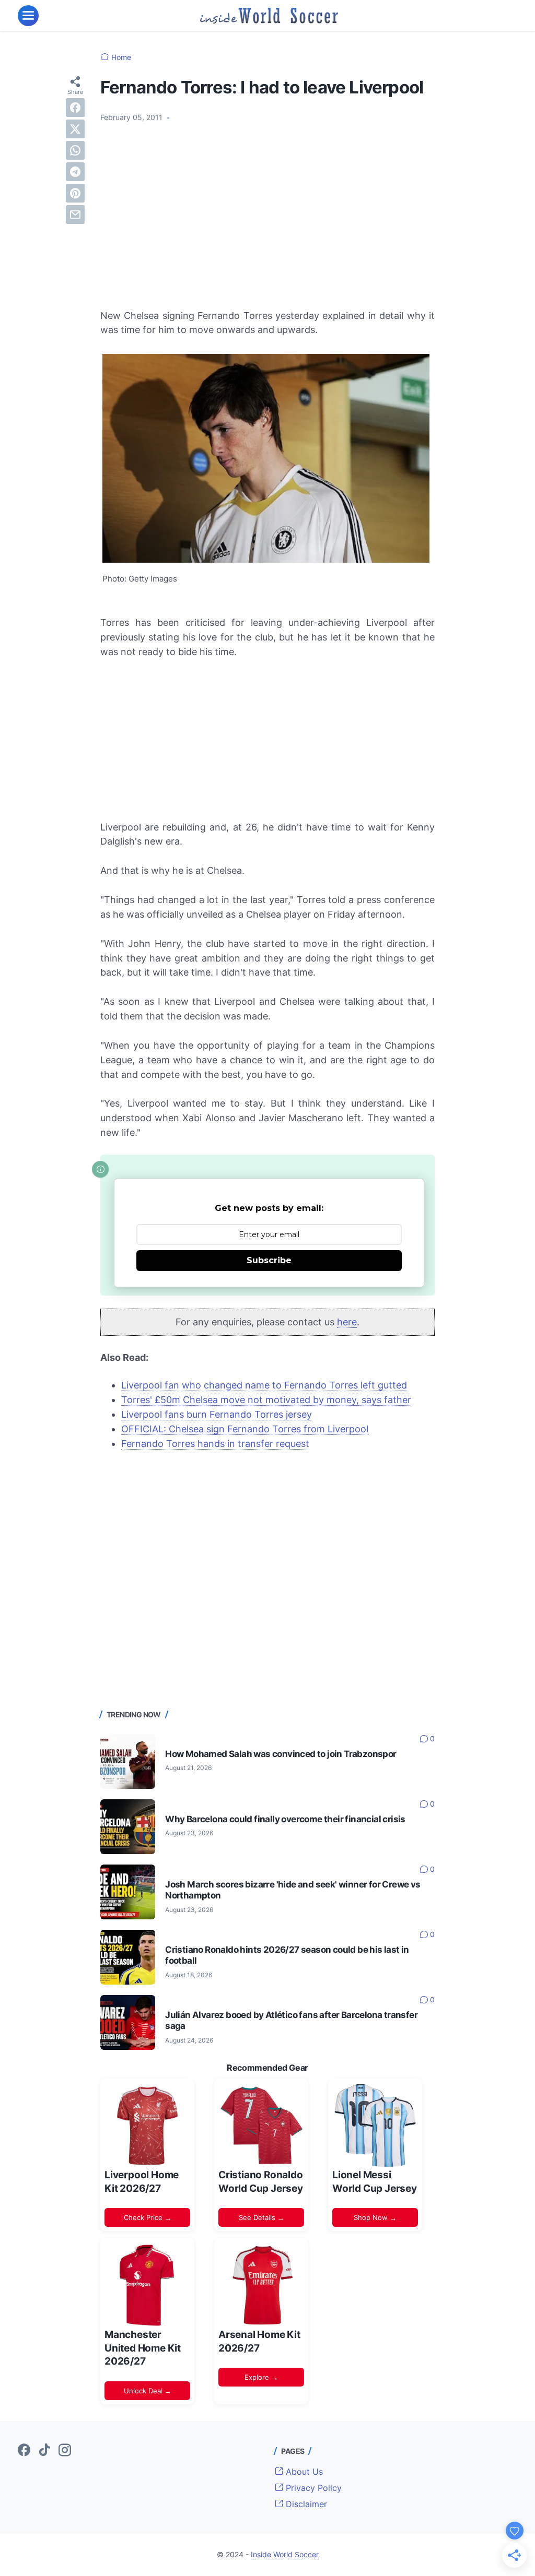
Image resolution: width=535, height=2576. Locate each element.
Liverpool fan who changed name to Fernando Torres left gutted (264, 1385)
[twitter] (75, 129)
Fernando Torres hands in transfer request (215, 1444)
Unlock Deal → (148, 2391)
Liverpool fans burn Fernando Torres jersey (217, 1414)
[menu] (28, 16)
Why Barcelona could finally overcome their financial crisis (285, 1819)
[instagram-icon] (65, 2451)
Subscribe (269, 1260)
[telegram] (75, 172)
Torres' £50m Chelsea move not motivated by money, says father (266, 1400)
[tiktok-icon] (44, 2451)
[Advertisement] (267, 209)
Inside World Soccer (285, 2554)
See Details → (261, 2217)
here (347, 1322)
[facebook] (75, 108)
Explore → (261, 2377)
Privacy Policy (312, 2488)
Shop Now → (375, 2217)
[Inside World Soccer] (269, 16)
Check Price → (148, 2217)
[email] (75, 215)
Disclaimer (305, 2504)
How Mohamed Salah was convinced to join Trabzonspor (281, 1754)
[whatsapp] (75, 150)
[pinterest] (75, 193)
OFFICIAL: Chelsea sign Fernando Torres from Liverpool (245, 1429)
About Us (303, 2472)
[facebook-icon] (24, 2451)
